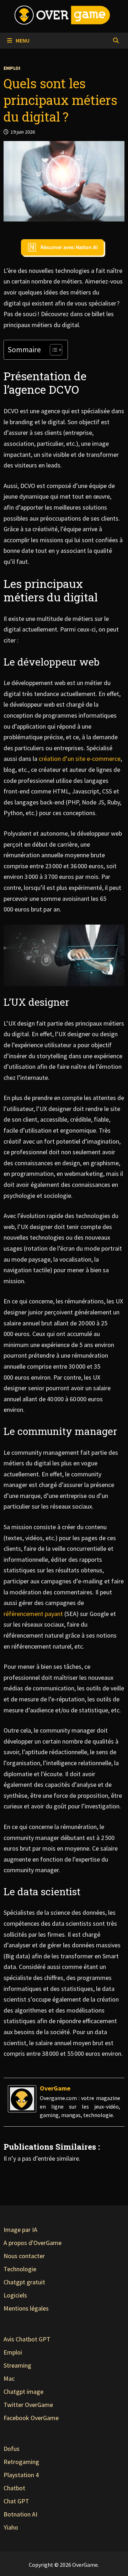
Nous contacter (24, 2256)
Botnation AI (20, 2514)
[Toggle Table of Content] (52, 350)
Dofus (12, 2449)
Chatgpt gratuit (24, 2282)
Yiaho (11, 2527)
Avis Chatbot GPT (27, 2339)
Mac (9, 2378)
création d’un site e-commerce (80, 759)
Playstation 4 (21, 2475)
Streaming (17, 2365)
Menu (22, 40)
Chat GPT (16, 2501)
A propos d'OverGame (33, 2243)
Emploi (12, 68)
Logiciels (15, 2295)
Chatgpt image (23, 2392)
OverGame (55, 2088)
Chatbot (14, 2488)
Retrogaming (21, 2462)
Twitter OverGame (28, 2405)
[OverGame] (22, 2098)
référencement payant (33, 1614)
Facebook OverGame (31, 2418)
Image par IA (20, 2230)
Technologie (20, 2269)
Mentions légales (26, 2308)
